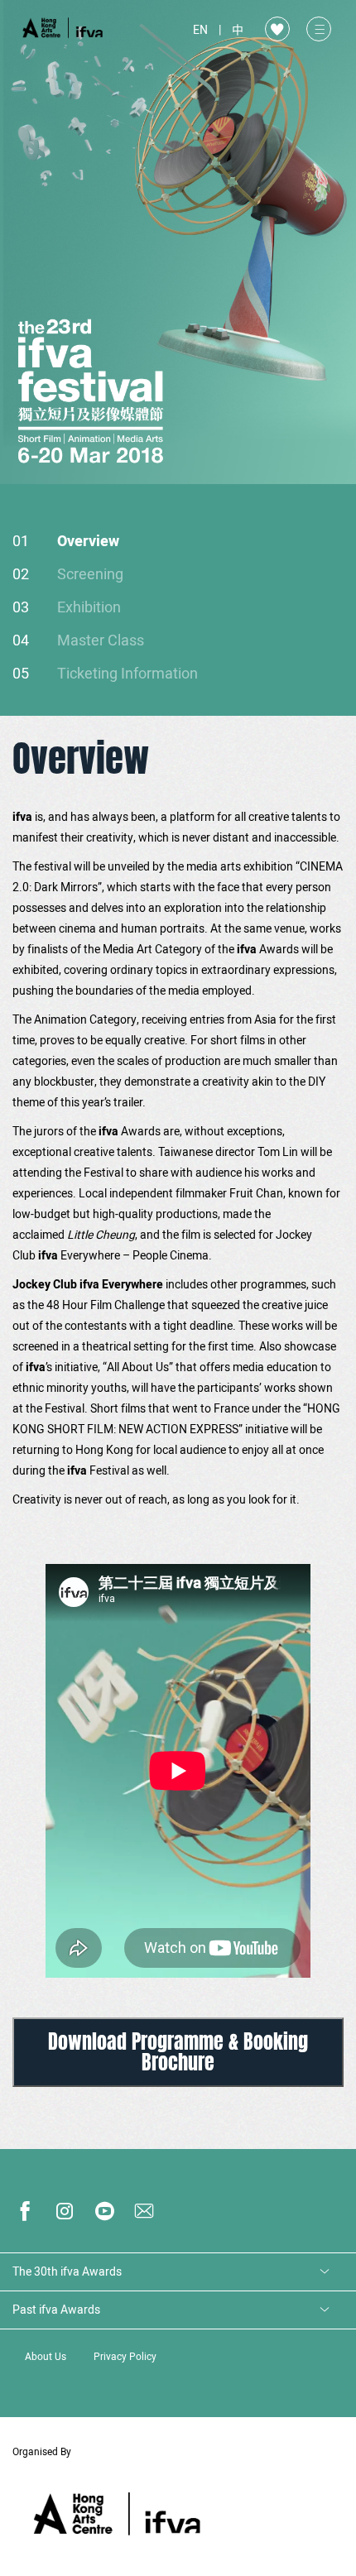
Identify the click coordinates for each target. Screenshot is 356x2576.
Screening (90, 575)
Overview (88, 542)
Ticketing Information (127, 674)
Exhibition (89, 608)
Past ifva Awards (56, 2310)
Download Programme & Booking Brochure (178, 2052)
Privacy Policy (125, 2357)
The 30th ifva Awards (67, 2272)
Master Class (101, 641)
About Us (46, 2357)
